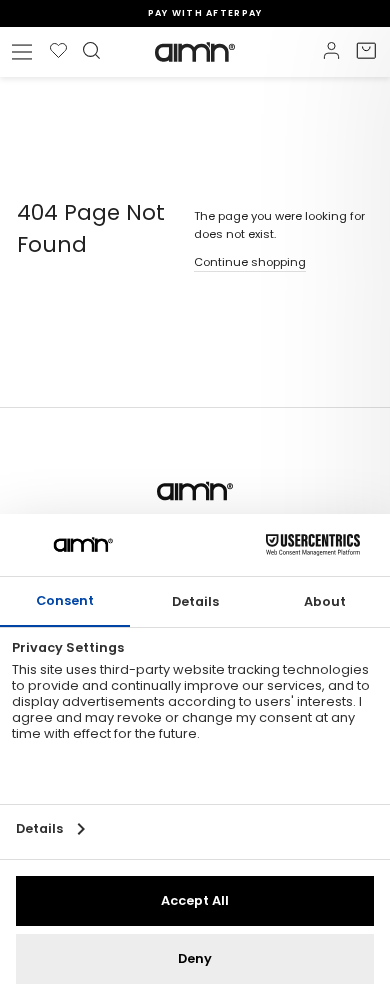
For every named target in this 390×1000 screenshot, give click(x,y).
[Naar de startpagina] (195, 52)
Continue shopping (250, 262)
